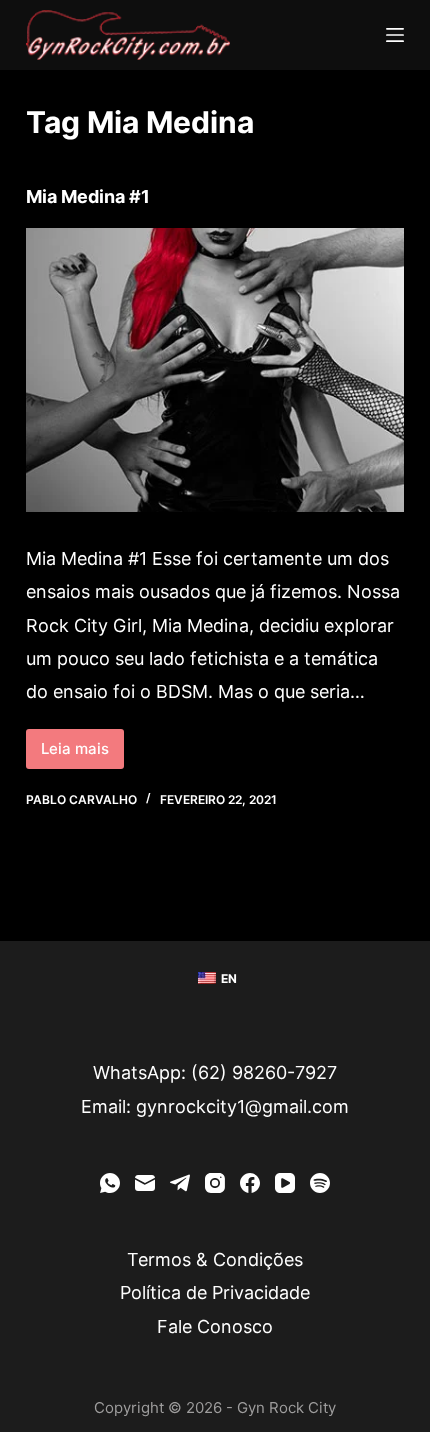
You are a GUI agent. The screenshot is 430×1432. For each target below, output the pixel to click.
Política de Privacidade (215, 1292)
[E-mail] (145, 1183)
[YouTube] (285, 1183)
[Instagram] (215, 1183)
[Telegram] (180, 1183)
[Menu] (395, 35)
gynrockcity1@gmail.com (242, 1106)
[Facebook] (250, 1183)
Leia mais (82, 743)
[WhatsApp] (110, 1183)
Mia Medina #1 (88, 196)
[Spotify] (320, 1183)
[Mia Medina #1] (215, 370)
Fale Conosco (215, 1326)
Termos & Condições (215, 1259)
